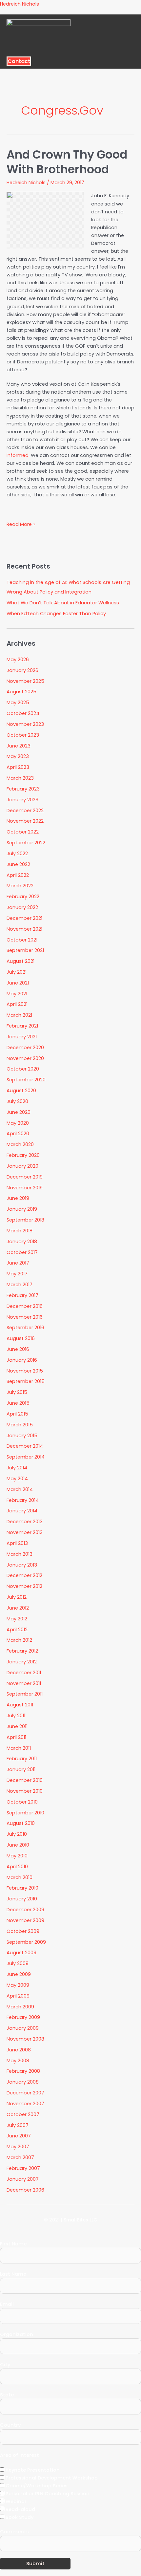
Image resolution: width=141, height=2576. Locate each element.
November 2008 (25, 2039)
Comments (14, 2532)
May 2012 (17, 1619)
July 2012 (17, 1597)
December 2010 (25, 1780)
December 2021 (24, 918)
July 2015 (17, 1392)
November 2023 (25, 724)
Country (10, 2425)
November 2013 (25, 1532)
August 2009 (21, 1953)
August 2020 (21, 1091)
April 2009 (18, 1996)
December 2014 (25, 1446)
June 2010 (18, 1845)
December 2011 (24, 1673)
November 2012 (24, 1586)
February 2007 (23, 2168)
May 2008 (18, 2061)
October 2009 (23, 1931)
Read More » (21, 524)
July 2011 (16, 1716)
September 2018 (25, 1220)
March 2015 (20, 1425)
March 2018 (20, 1231)
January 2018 (22, 1242)
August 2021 (20, 961)
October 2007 (23, 2114)
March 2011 (19, 1748)
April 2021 (17, 1004)
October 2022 (23, 832)
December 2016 (25, 1306)
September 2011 (25, 1694)
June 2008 (19, 2050)
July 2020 (17, 1101)
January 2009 (23, 2028)
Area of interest (20, 2455)
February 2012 (22, 1651)
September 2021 (25, 950)
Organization (17, 2334)
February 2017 (22, 1295)
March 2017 (20, 1285)
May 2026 (18, 660)
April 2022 (18, 875)
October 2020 (23, 1069)
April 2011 (16, 1737)
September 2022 (26, 843)
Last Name (13, 2274)
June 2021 (18, 983)
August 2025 (21, 692)
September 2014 (26, 1457)
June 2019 (18, 1198)
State (7, 2395)
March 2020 (20, 1144)
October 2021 (22, 940)
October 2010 (22, 1802)
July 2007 (18, 2125)
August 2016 (21, 1338)
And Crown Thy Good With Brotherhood (67, 162)
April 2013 (17, 1543)
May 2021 (17, 994)
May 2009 (18, 1985)
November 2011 (24, 1683)
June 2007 (19, 2136)
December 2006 (25, 2190)
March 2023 (20, 778)
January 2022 (22, 907)
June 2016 (18, 1349)
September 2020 (26, 1080)
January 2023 (22, 800)
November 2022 (25, 821)
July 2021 (17, 972)
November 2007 (25, 2104)
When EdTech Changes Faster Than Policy (56, 614)
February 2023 (23, 789)
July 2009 (18, 1963)
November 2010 (25, 1791)
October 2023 (23, 735)
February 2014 (23, 1500)
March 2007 (20, 2157)
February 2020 (23, 1155)
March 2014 (20, 1489)
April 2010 (17, 1867)
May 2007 (18, 2147)
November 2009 (25, 1920)
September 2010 (25, 1813)
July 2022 (17, 854)
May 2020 (18, 1123)
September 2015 (26, 1381)
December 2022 (25, 811)
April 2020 (18, 1134)
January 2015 (22, 1436)
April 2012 (17, 1630)
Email (7, 2304)
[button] (68, 54)
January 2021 (22, 1037)
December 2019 (25, 1177)
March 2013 (20, 1554)
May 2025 (18, 703)
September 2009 (26, 1942)
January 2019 (22, 1209)
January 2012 (22, 1662)
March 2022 (20, 886)
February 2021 (22, 1026)
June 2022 (18, 864)
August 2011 (20, 1705)
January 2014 (22, 1511)
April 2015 (17, 1414)
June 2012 (18, 1608)
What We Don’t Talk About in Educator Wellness (63, 603)
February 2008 (23, 2071)
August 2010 (21, 1823)
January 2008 (23, 2082)
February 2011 (22, 1759)
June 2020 (19, 1112)
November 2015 (25, 1371)
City (5, 2365)
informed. (18, 455)
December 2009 (25, 1910)
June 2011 (17, 1726)
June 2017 (18, 1263)
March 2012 (19, 1640)
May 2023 (18, 756)
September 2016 (25, 1328)
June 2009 (19, 1974)
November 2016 (25, 1317)
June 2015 (18, 1403)
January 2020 (22, 1166)
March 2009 (20, 2007)
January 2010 (22, 1899)
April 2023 (18, 767)
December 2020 (25, 1048)
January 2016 (22, 1360)
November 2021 (24, 929)
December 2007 (25, 2093)
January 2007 (23, 2179)
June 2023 (19, 746)
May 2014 (17, 1479)
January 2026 (22, 670)
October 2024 (23, 713)
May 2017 (17, 1274)
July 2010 (17, 1834)
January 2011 (21, 1769)
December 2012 (24, 1575)
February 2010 (22, 1888)
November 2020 (25, 1058)
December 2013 (25, 1522)
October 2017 (22, 1252)
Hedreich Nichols (20, 4)
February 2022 (23, 897)
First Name (13, 2244)
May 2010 (17, 1856)
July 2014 (17, 1468)
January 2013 (22, 1565)
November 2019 (25, 1188)
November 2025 (25, 681)
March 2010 (20, 1877)
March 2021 (19, 1015)
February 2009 (23, 2017)
